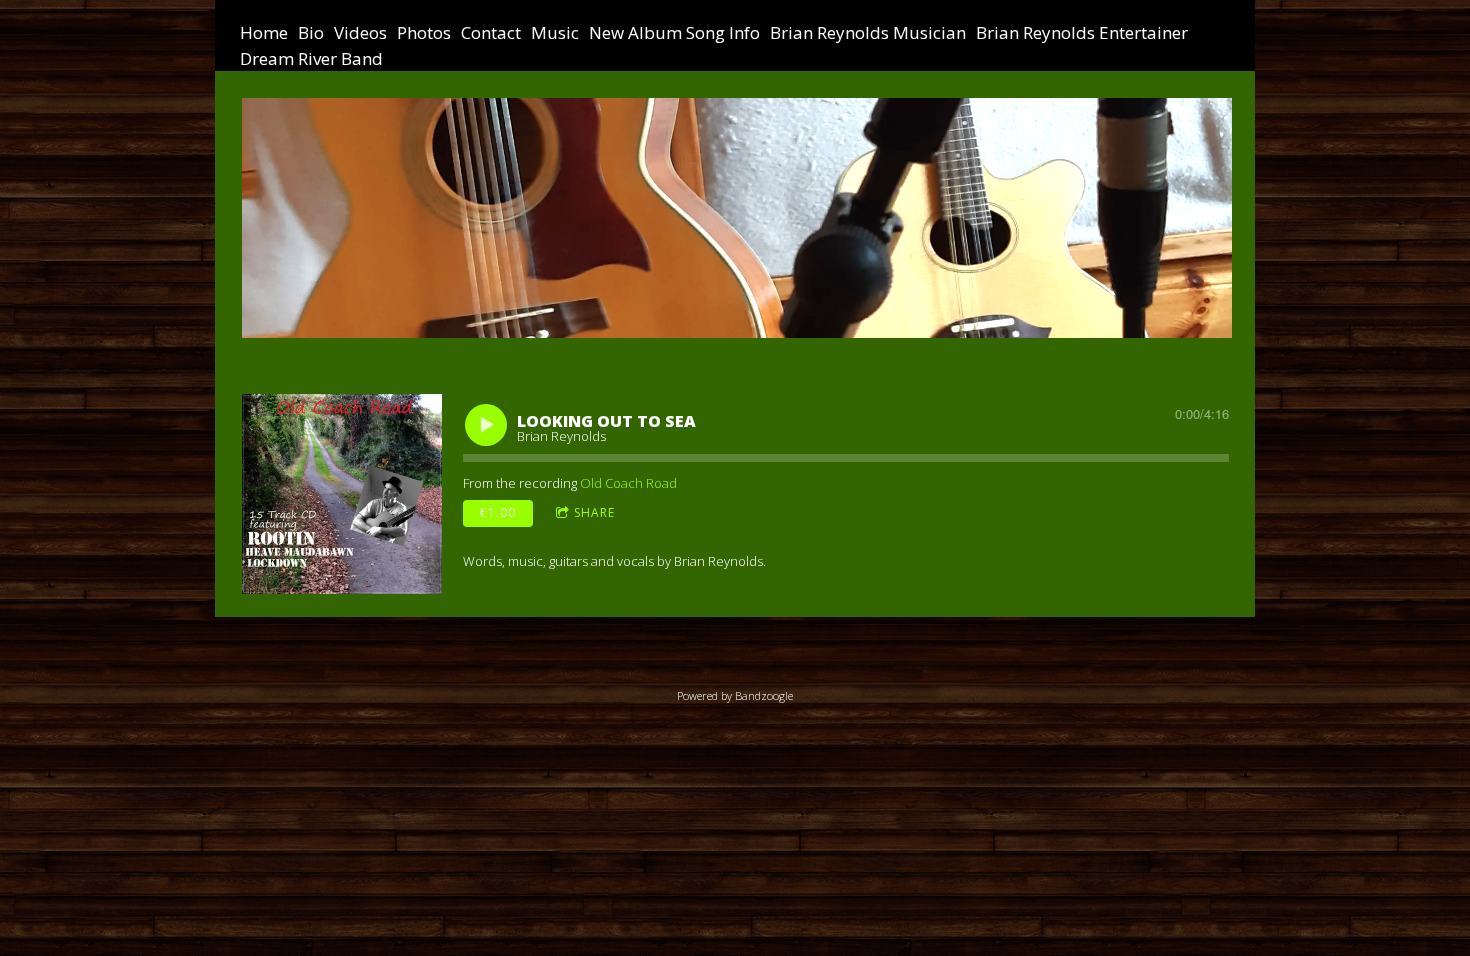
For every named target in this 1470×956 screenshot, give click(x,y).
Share (594, 512)
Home (264, 32)
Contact (491, 32)
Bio (311, 32)
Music (555, 32)
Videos (360, 32)
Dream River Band (311, 58)
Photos (424, 32)
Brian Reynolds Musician (868, 32)
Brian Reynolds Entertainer (1082, 32)
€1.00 (498, 512)
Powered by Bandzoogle (735, 695)
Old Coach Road (628, 483)
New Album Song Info (674, 32)
